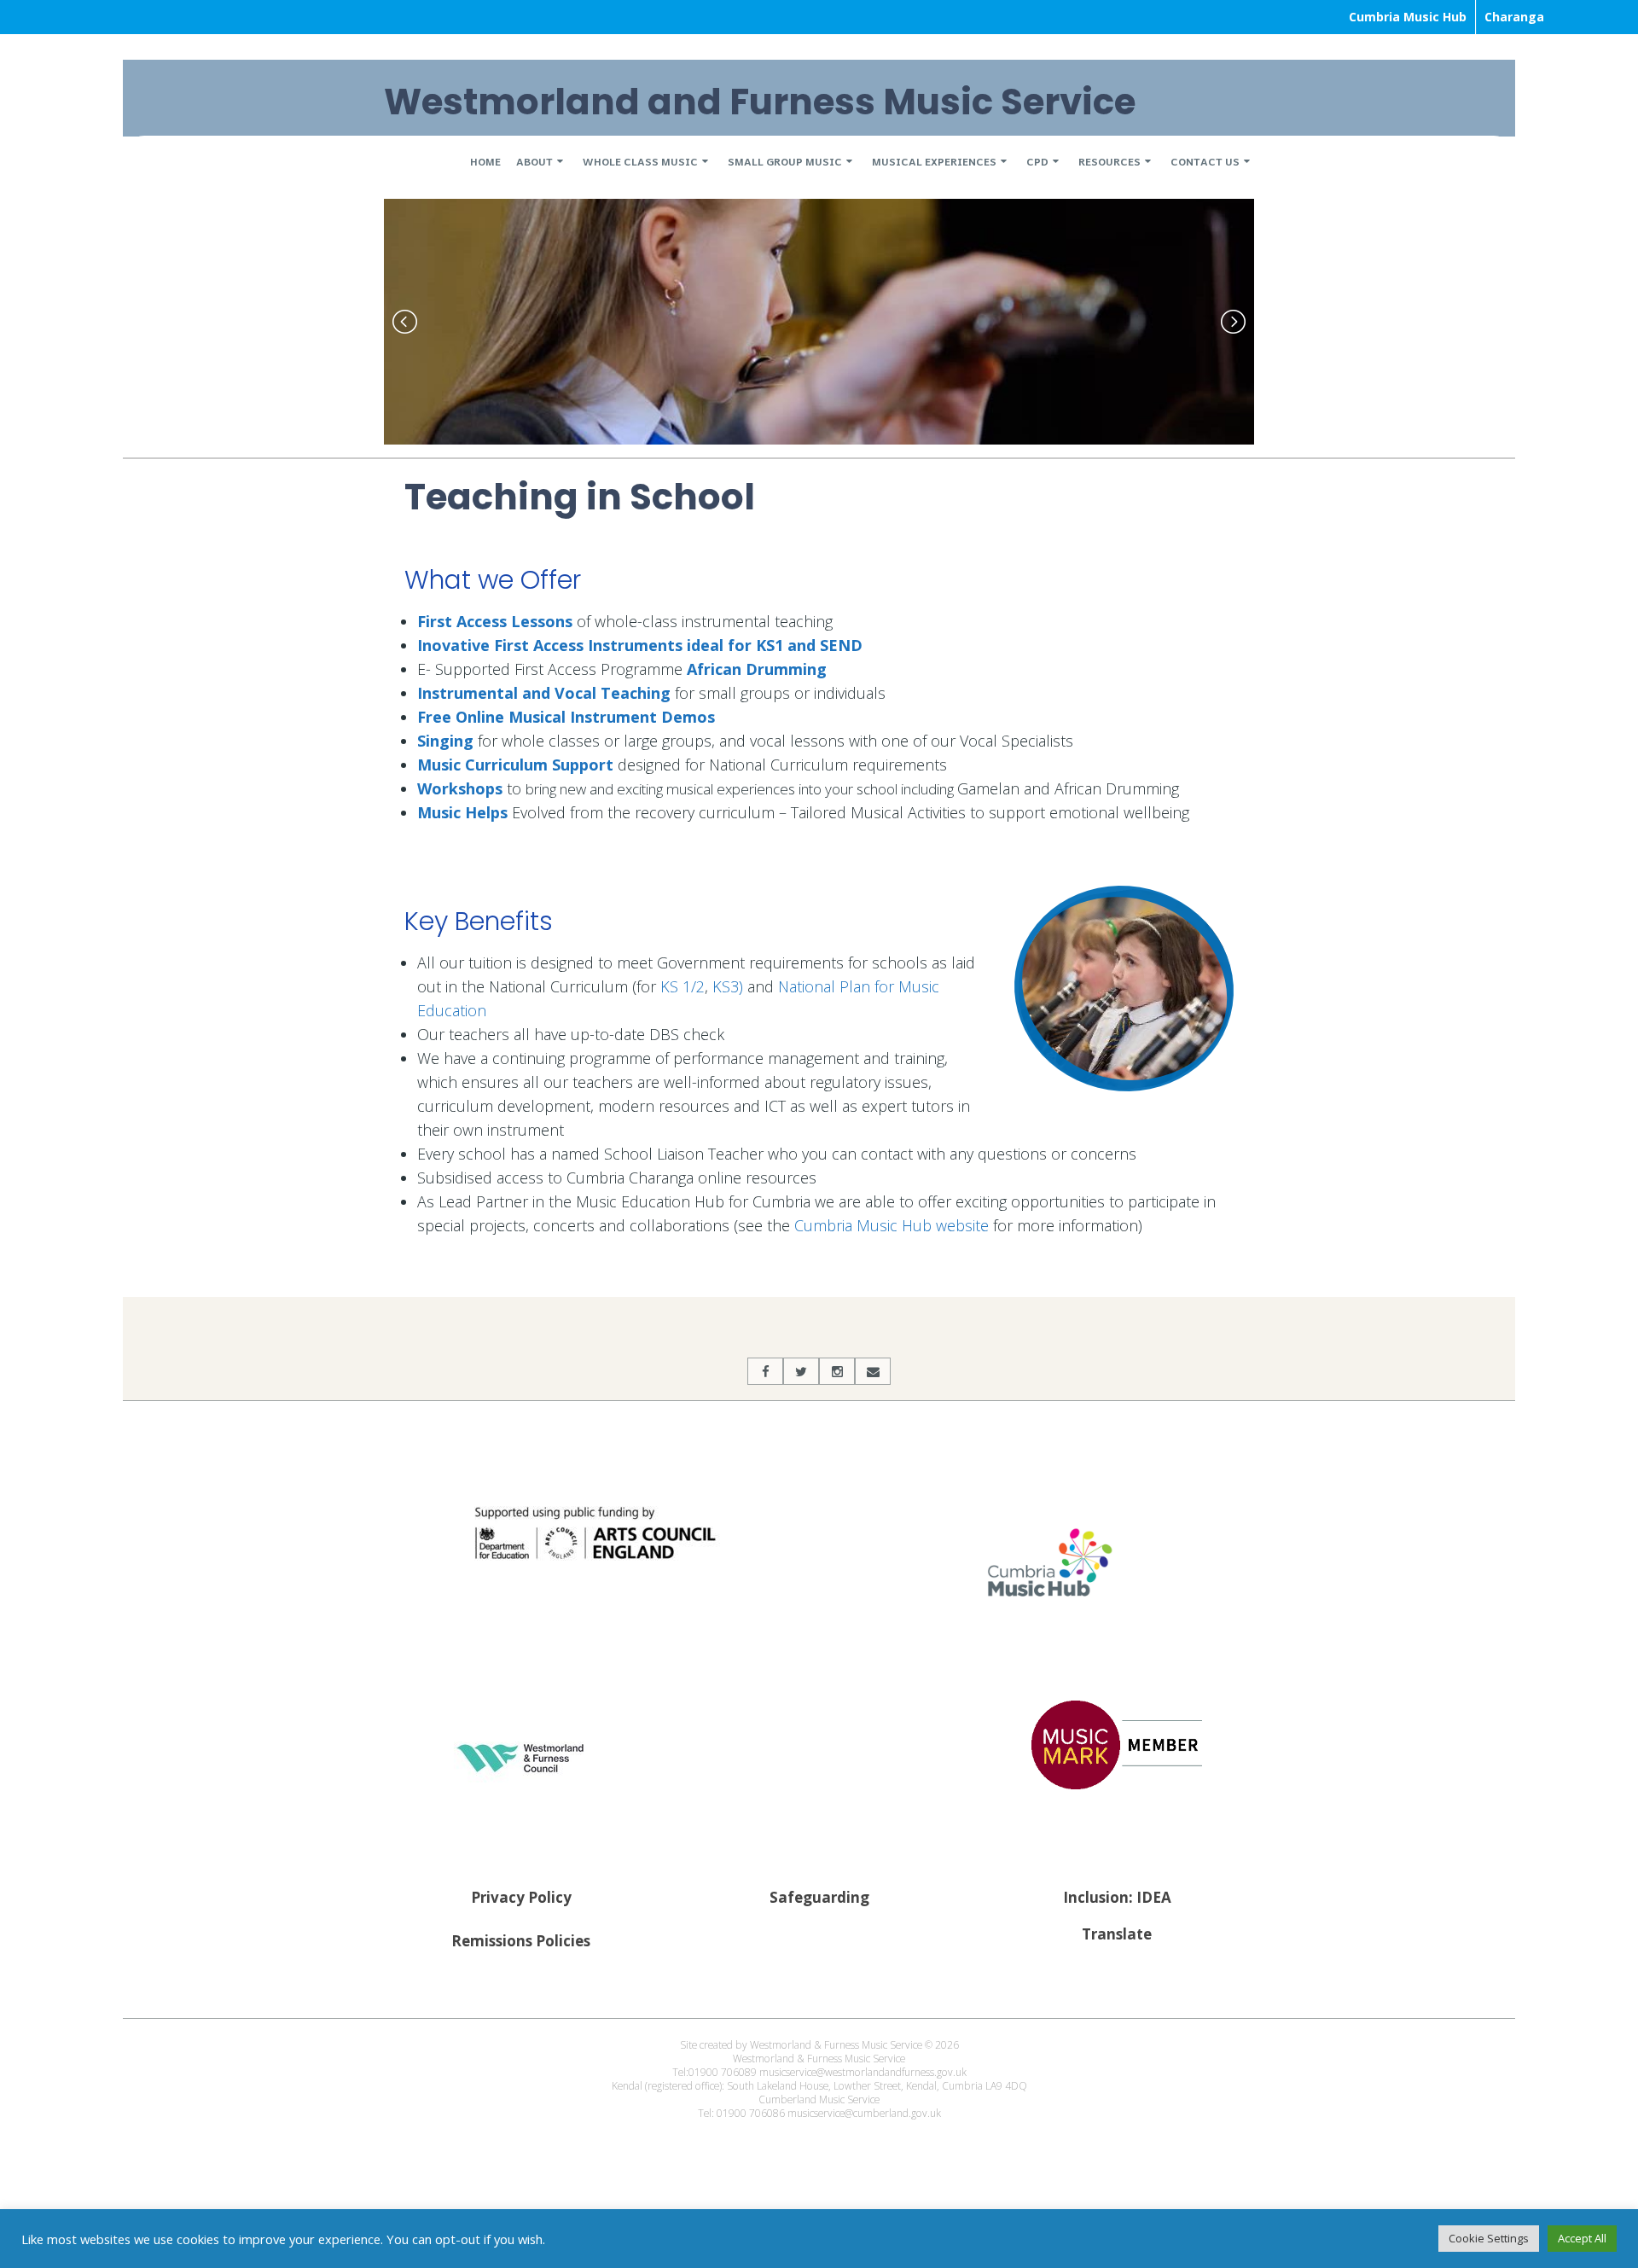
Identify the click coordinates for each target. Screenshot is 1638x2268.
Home (485, 161)
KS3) (728, 991)
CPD (1037, 161)
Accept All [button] (1582, 2238)
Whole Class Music (640, 161)
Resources (1109, 161)
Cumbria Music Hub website (894, 1230)
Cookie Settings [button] (1489, 2238)
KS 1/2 (682, 991)
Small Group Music (785, 161)
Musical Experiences (934, 161)
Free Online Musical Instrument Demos (566, 720)
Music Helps (462, 816)
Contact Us (1205, 161)
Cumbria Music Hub (1408, 17)
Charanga (1514, 17)
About (534, 161)
